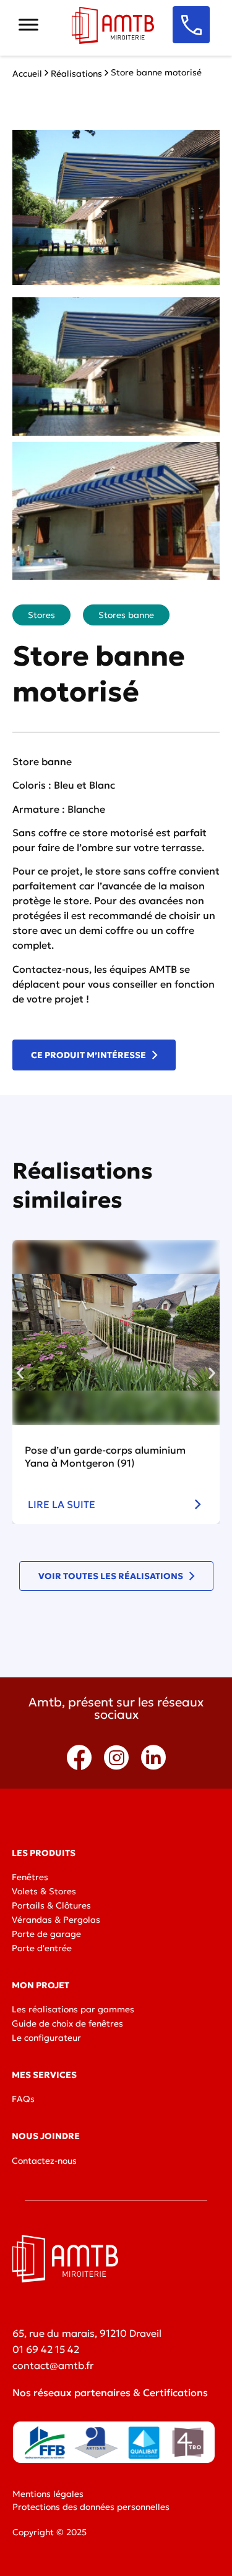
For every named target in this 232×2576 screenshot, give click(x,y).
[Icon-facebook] (79, 1758)
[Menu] (28, 24)
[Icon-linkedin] (153, 1758)
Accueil (27, 74)
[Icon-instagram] (116, 1758)
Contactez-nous (51, 969)
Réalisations (76, 74)
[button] (20, 1372)
